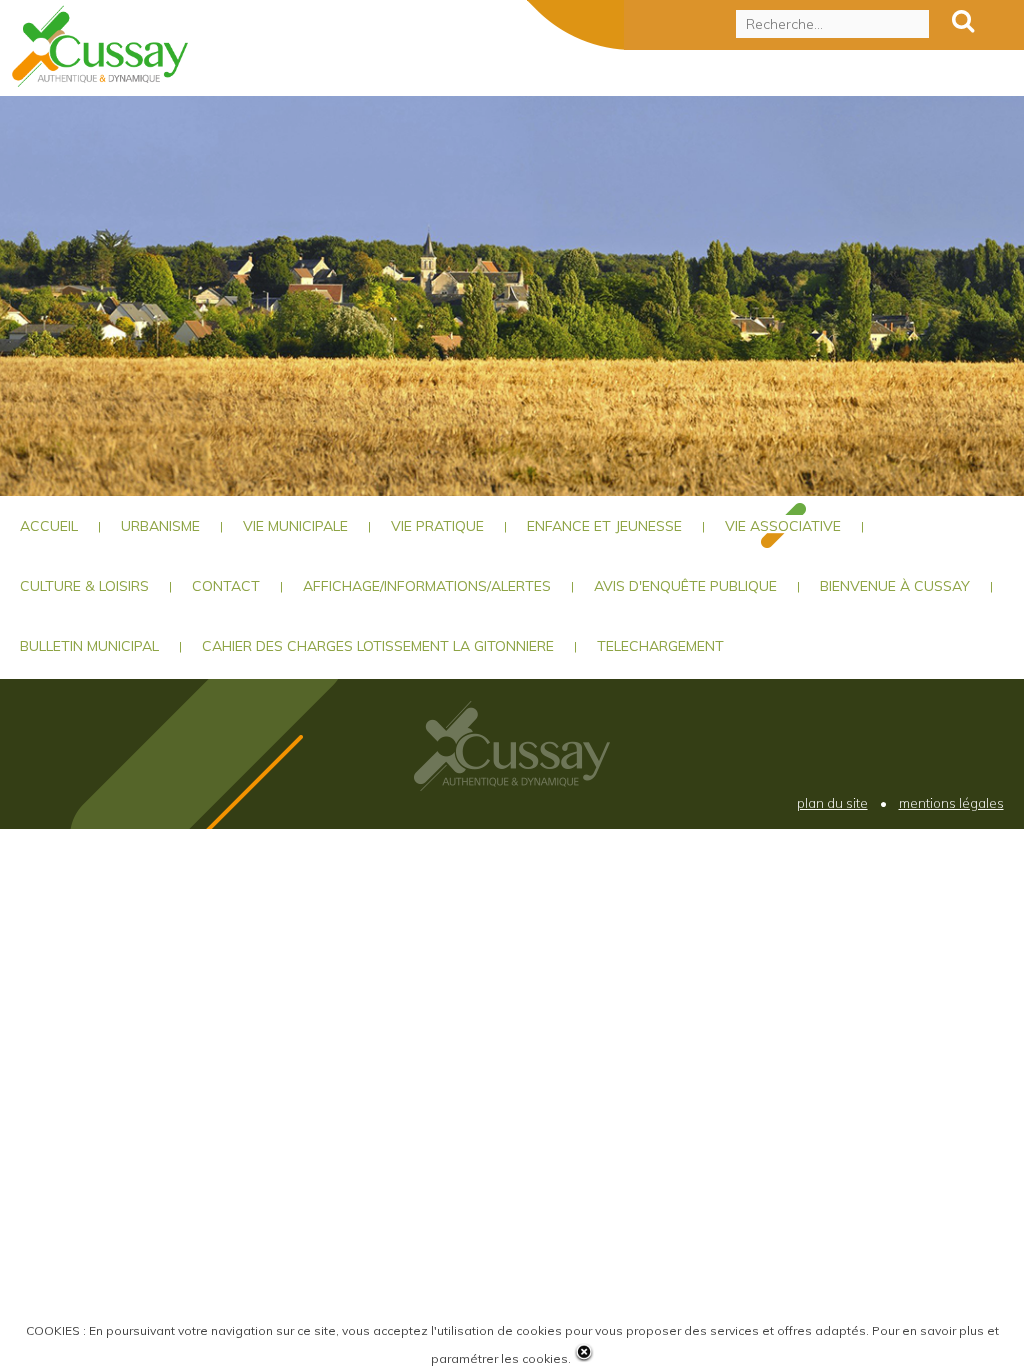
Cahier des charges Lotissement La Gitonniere (378, 646)
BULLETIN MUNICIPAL (89, 646)
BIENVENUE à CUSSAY (895, 586)
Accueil (49, 526)
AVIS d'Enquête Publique (685, 586)
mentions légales (951, 802)
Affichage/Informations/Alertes (427, 586)
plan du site (832, 802)
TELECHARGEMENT (660, 646)
